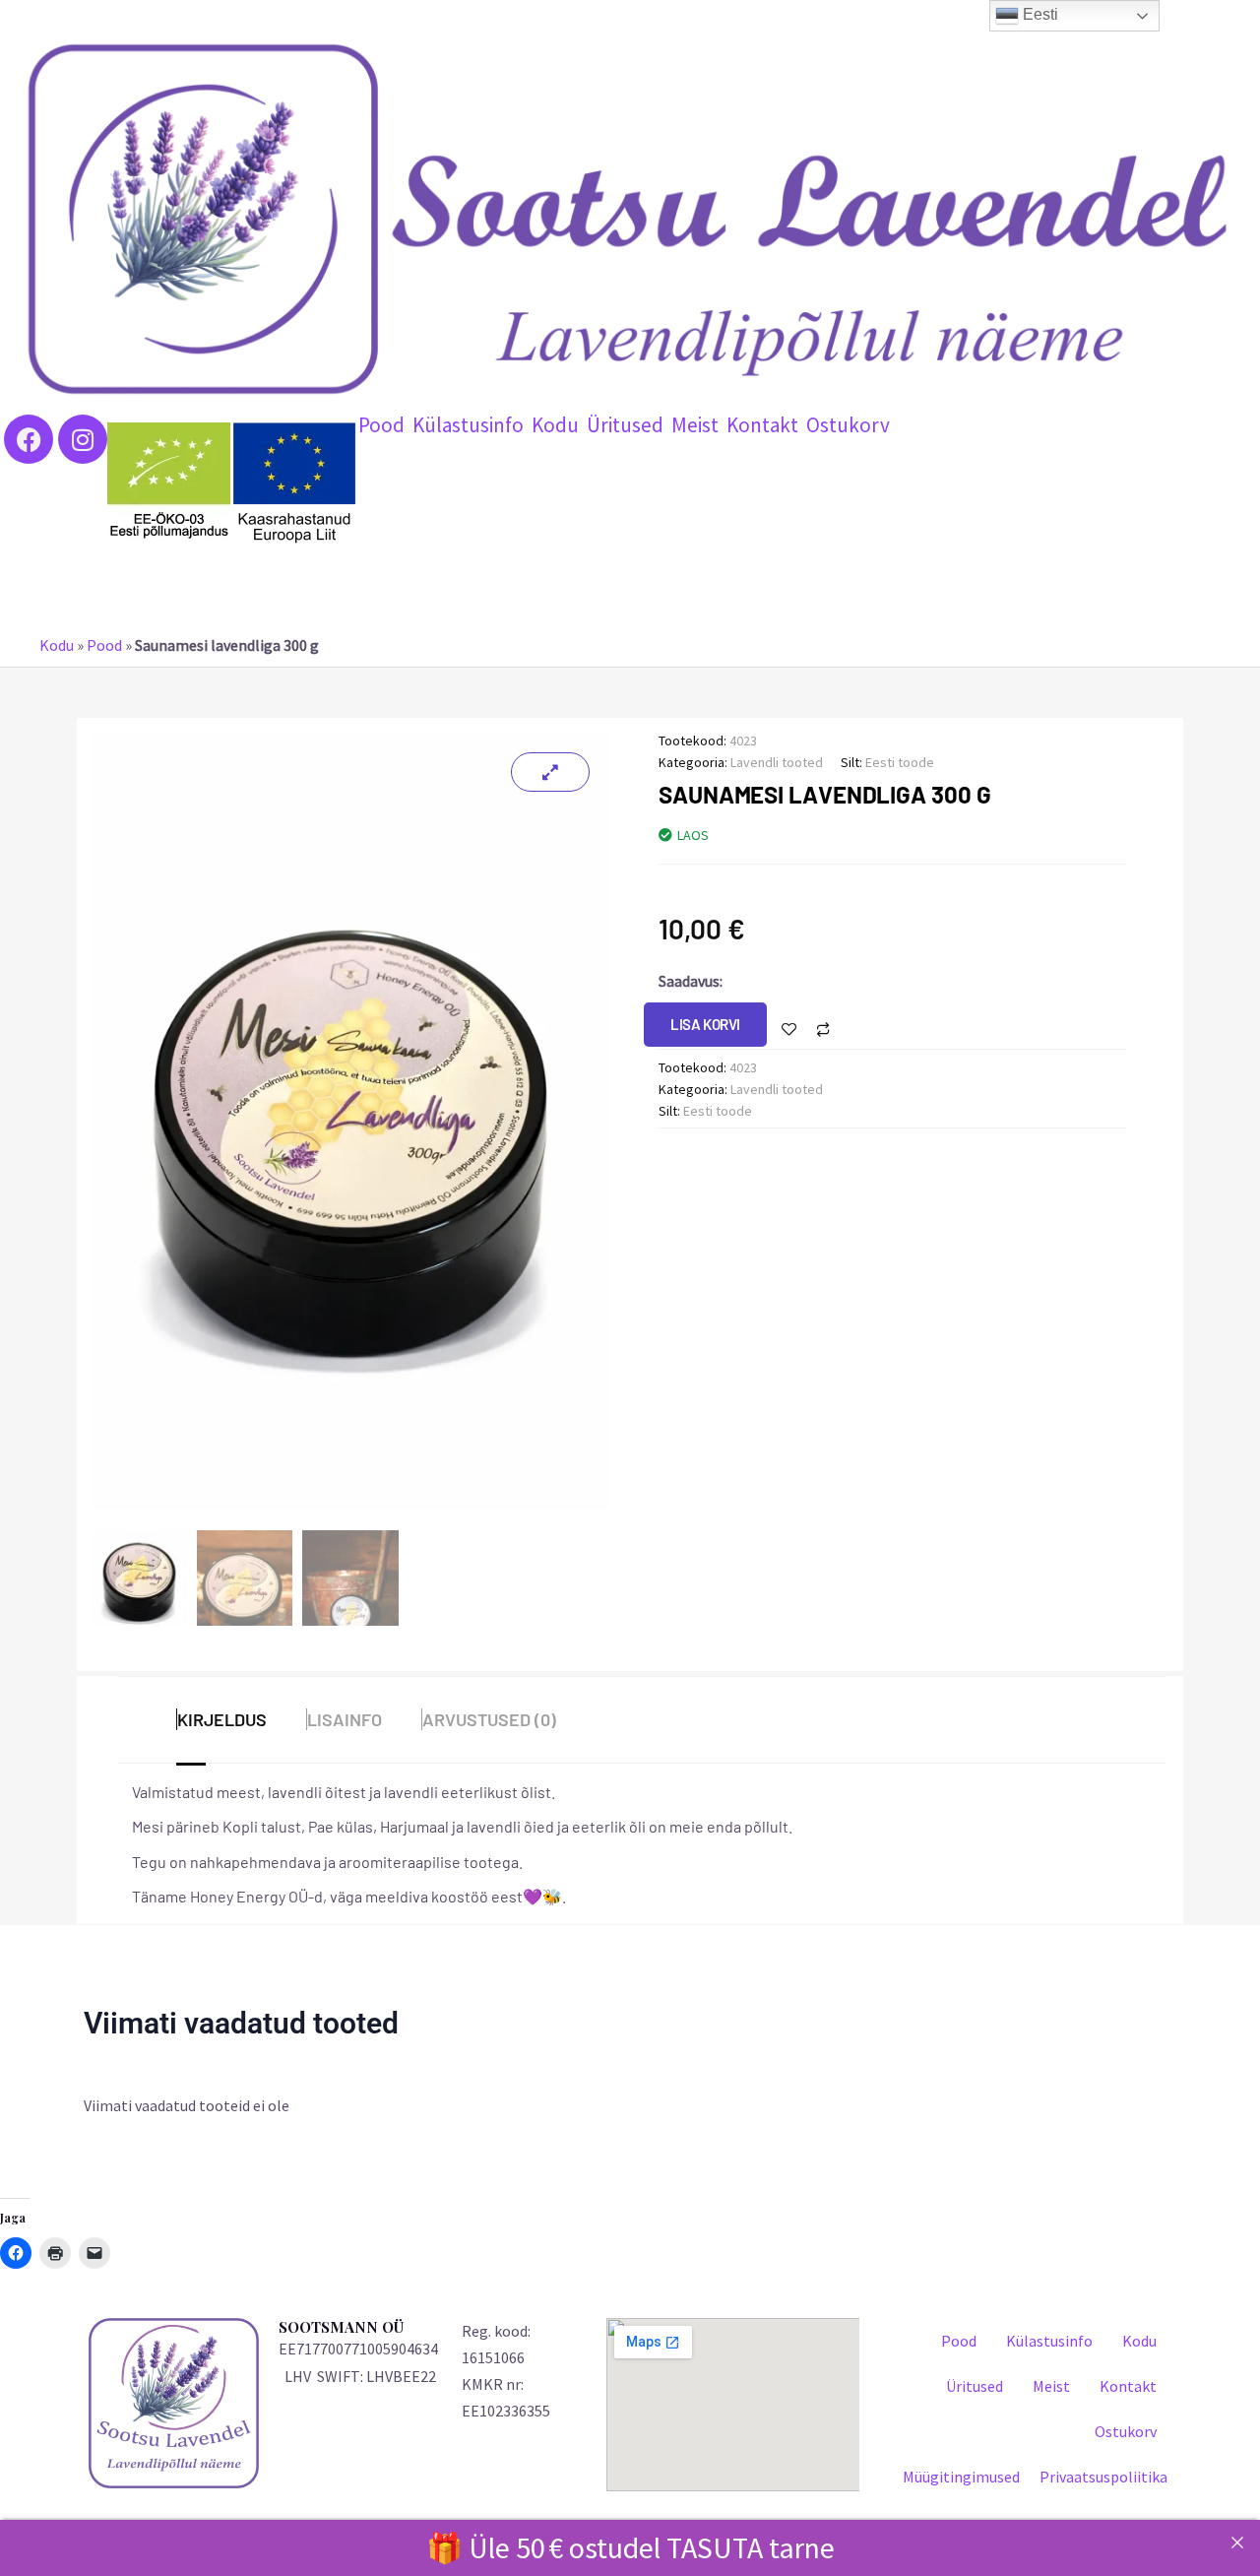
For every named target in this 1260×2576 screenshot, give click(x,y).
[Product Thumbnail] (550, 772)
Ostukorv (848, 425)
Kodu (555, 425)
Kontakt (762, 425)
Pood (381, 425)
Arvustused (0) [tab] (489, 1719)
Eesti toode (900, 762)
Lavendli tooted (777, 762)
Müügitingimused (961, 2477)
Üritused (625, 425)
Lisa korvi (705, 1024)
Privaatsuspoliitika (1103, 2477)
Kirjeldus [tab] (222, 1719)
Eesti (1039, 14)
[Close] (1237, 2543)
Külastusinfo (468, 425)
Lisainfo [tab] (345, 1719)
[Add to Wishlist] (789, 1030)
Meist (695, 425)
